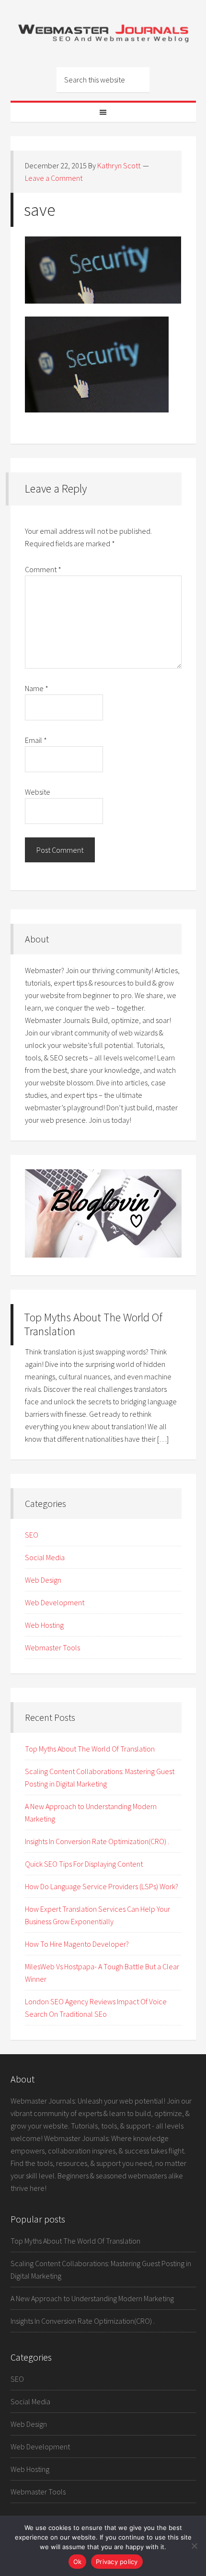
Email (36, 740)
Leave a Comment (54, 178)
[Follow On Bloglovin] (103, 1255)
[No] (194, 2546)
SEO (32, 1535)
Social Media (45, 1557)
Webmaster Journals (103, 34)
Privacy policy (117, 2562)
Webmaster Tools (52, 1647)
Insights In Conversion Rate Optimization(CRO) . (97, 1841)
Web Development (55, 1602)
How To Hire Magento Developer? (77, 1944)
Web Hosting (44, 1625)
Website (38, 792)
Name (37, 688)
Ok (78, 2562)
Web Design (43, 1580)
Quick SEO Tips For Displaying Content (84, 1864)
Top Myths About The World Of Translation (93, 1324)
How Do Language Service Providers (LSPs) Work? (102, 1886)
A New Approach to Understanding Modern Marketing (92, 2298)
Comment (43, 569)
